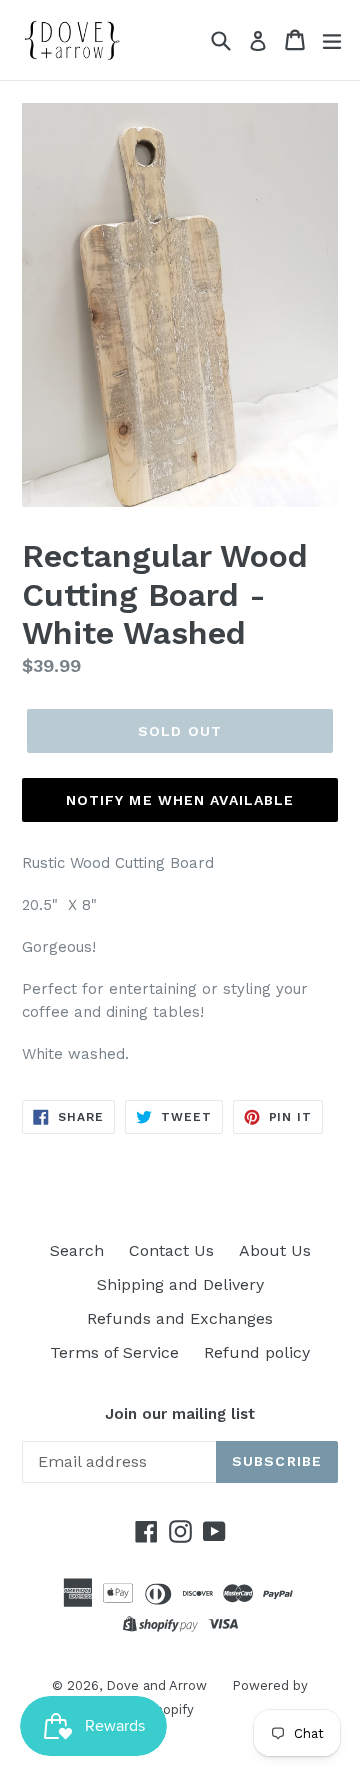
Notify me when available (180, 800)
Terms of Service (114, 1352)
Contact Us (171, 1250)
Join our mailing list (180, 1414)
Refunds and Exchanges (180, 1318)
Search (77, 1250)
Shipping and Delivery (180, 1284)
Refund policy (257, 1352)
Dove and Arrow (156, 1685)
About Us (275, 1250)
